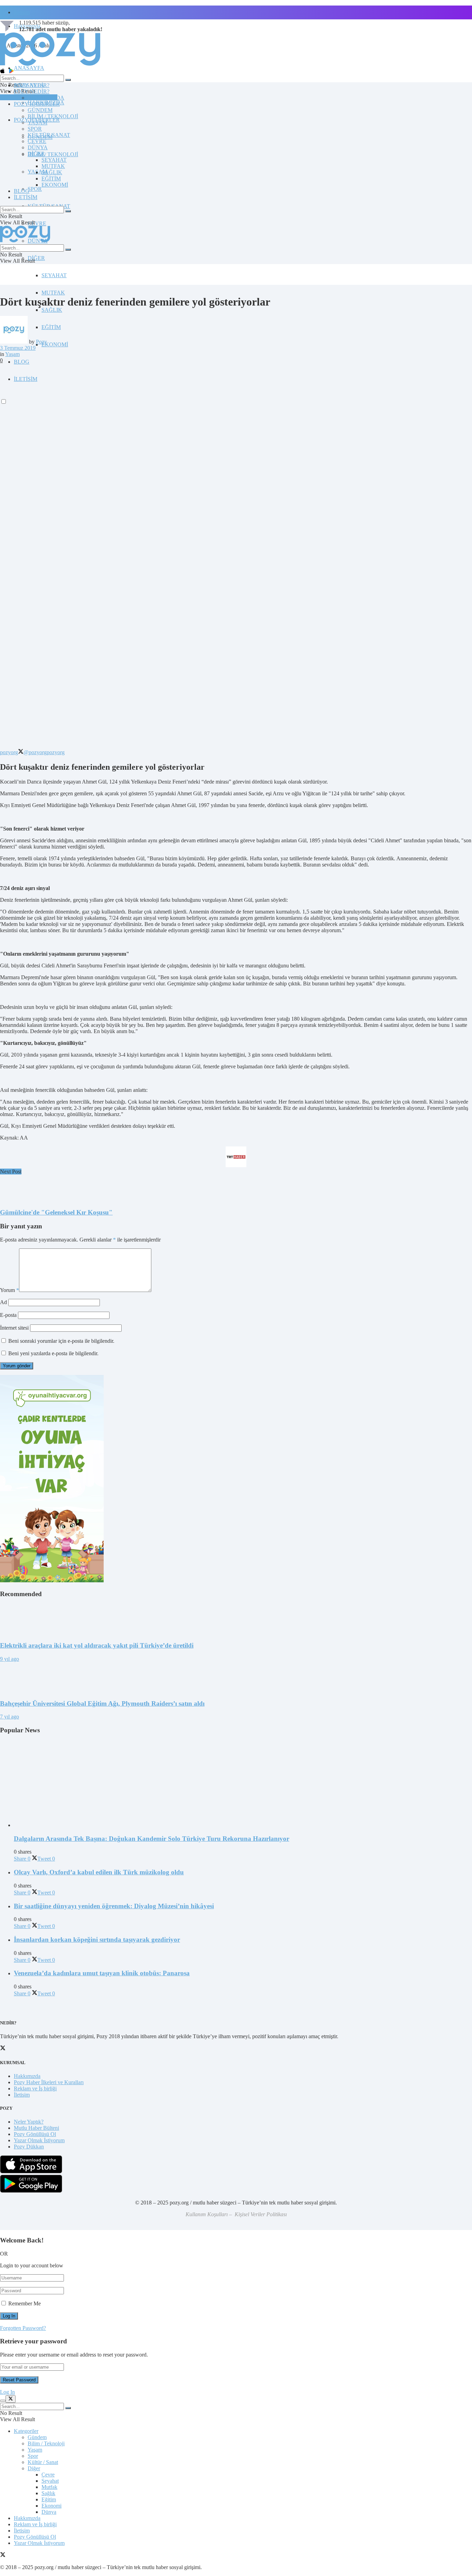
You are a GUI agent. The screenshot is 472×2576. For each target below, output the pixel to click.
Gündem (37, 2437)
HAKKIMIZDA (46, 98)
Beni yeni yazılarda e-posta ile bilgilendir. (53, 1353)
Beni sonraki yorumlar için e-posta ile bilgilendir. (61, 1341)
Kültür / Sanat (43, 2462)
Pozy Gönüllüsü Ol (35, 2134)
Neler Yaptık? (29, 2122)
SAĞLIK (52, 310)
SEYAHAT (54, 275)
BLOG (22, 362)
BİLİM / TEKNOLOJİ (53, 154)
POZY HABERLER (37, 104)
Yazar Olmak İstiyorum (39, 2140)
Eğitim (49, 2499)
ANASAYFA (29, 68)
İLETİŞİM (26, 197)
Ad (3, 1302)
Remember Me (25, 2303)
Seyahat (50, 2481)
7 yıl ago (10, 1717)
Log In (7, 2392)
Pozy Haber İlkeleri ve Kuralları (49, 2082)
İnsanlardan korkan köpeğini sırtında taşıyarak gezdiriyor (97, 1940)
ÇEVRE (37, 223)
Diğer (34, 2468)
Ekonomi (51, 2506)
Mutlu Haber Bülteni (36, 2128)
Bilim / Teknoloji (46, 2443)
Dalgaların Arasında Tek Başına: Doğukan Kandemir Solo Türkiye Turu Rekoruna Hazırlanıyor (152, 1839)
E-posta (8, 1315)
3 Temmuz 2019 (18, 348)
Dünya (49, 2512)
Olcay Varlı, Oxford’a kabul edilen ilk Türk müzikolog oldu (99, 1872)
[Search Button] (68, 80)
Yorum (10, 1290)
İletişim (22, 12)
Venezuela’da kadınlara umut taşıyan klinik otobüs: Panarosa (102, 1973)
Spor (33, 2456)
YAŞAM (37, 123)
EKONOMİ (55, 344)
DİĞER (36, 258)
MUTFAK (53, 293)
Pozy (41, 342)
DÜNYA (38, 147)
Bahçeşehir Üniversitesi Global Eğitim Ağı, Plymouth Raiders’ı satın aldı (102, 1703)
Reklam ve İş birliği (35, 2088)
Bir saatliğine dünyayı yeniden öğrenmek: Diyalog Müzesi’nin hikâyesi (114, 1906)
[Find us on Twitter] (3, 2555)
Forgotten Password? (23, 2328)
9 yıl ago (10, 1659)
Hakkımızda (27, 2076)
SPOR (35, 189)
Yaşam (12, 354)
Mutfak (49, 2487)
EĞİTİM (51, 327)
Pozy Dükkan (29, 2147)
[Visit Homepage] (50, 65)
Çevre (48, 2475)
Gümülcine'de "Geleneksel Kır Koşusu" (56, 1212)
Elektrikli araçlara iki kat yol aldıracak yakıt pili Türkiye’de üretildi (97, 1645)
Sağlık (48, 2493)
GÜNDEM (40, 110)
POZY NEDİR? (32, 91)
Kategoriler (26, 2431)
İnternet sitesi (14, 1328)
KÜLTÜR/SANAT (49, 135)
